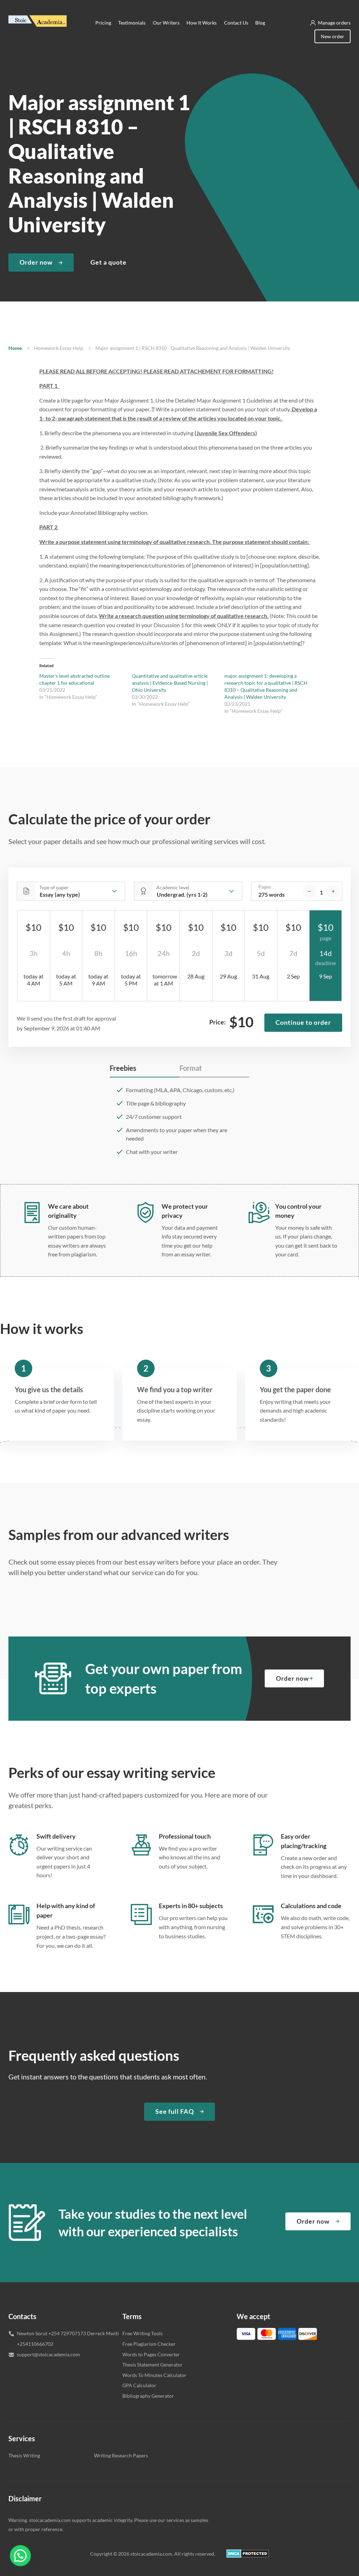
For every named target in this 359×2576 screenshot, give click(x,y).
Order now (36, 262)
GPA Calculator (139, 2385)
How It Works (202, 23)
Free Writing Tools (143, 2333)
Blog (260, 23)
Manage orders (334, 23)
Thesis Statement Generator (153, 2365)
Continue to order (303, 1022)
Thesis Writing (24, 2455)
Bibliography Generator (148, 2396)
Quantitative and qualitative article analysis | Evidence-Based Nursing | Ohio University (170, 683)
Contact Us (236, 23)
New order (333, 36)
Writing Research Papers (121, 2455)
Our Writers (166, 23)
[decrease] (309, 891)
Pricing (103, 23)
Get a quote (109, 262)
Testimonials (132, 23)
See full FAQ (175, 2111)
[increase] (333, 891)
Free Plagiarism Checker (149, 2344)
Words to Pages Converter (151, 2354)
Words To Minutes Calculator (154, 2375)
